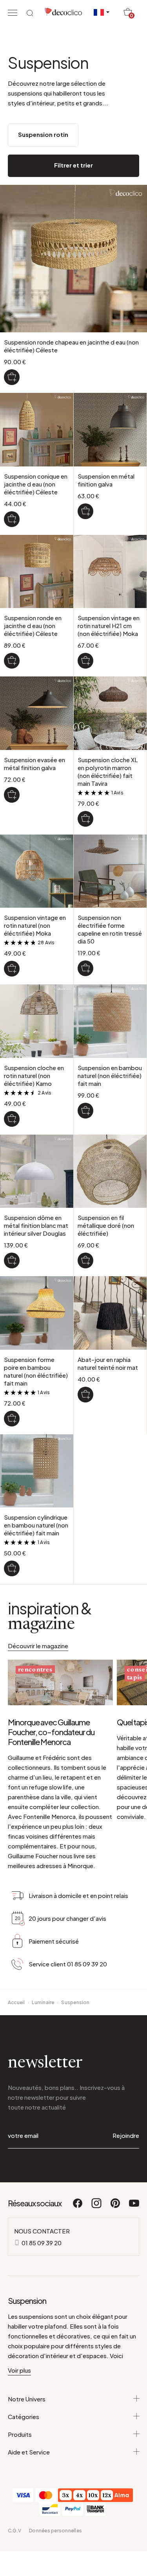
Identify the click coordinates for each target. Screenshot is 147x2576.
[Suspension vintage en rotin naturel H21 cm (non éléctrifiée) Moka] (85, 661)
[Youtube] (134, 2207)
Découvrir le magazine (38, 1646)
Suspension (75, 2002)
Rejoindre (126, 2135)
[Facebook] (78, 2207)
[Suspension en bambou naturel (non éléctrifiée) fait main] (85, 1111)
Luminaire (43, 2002)
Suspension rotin (43, 134)
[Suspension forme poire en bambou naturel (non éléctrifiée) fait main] (12, 1419)
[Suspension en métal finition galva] (85, 511)
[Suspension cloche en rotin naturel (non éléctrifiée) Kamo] (12, 1119)
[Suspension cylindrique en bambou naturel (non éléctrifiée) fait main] (12, 1568)
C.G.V (15, 2531)
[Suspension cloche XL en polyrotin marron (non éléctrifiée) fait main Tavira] (85, 819)
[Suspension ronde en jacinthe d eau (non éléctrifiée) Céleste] (12, 661)
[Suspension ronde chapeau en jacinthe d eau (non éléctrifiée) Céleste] (12, 377)
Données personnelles (55, 2531)
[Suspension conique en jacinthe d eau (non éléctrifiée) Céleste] (12, 519)
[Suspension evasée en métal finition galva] (12, 795)
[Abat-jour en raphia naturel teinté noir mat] (85, 1395)
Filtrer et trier (73, 165)
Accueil (16, 2002)
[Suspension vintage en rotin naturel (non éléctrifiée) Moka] (12, 969)
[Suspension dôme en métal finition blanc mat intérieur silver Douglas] (12, 1260)
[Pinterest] (116, 2207)
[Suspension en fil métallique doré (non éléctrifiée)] (85, 1260)
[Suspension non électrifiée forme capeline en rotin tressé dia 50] (85, 968)
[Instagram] (97, 2207)
